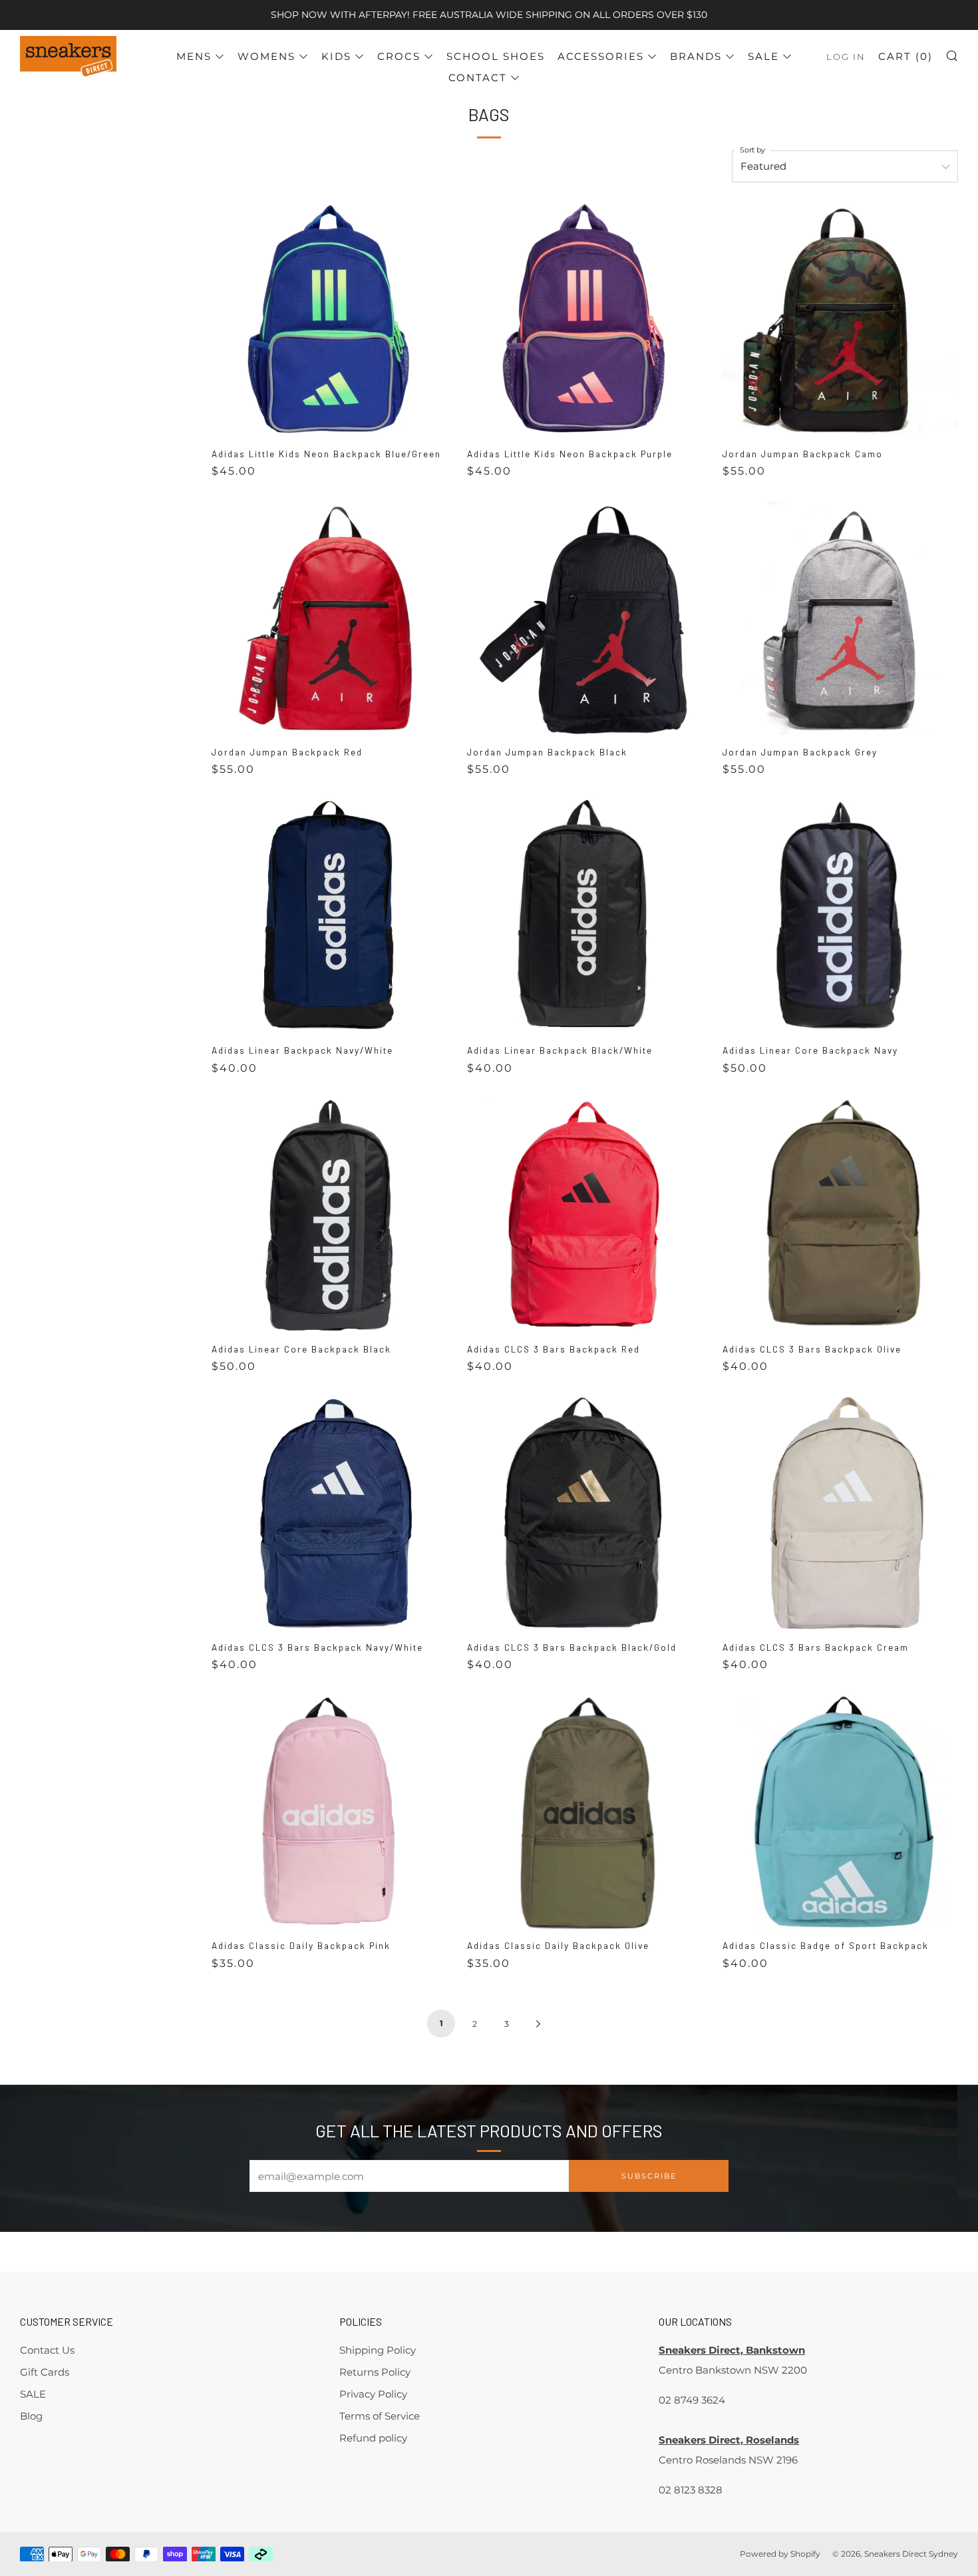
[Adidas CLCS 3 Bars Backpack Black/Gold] (585, 1514)
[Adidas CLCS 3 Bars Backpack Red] (585, 1215)
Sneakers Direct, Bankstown (732, 2350)
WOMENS (266, 56)
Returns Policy (375, 2372)
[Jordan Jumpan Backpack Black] (585, 618)
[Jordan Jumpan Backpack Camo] (840, 320)
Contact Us (47, 2350)
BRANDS (696, 56)
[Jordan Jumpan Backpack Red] (329, 618)
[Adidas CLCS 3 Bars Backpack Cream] (840, 1514)
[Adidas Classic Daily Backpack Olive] (585, 1812)
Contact (478, 78)
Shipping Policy (378, 2350)
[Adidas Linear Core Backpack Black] (329, 1215)
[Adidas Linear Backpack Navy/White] (329, 917)
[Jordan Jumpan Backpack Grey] (840, 618)
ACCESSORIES (601, 56)
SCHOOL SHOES (496, 56)
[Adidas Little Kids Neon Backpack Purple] (585, 320)
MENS (194, 56)
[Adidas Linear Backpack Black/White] (585, 917)
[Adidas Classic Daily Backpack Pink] (329, 1812)
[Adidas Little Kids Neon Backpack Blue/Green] (329, 320)
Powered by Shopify (780, 2554)
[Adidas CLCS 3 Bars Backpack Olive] (840, 1215)
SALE (763, 56)
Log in (846, 57)
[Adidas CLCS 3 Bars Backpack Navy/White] (329, 1514)
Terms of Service (380, 2416)
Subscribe (649, 2176)
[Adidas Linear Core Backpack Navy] (840, 917)
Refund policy (373, 2438)
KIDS (336, 56)
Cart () (905, 56)
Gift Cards (45, 2372)
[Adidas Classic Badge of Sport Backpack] (840, 1812)
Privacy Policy (373, 2394)
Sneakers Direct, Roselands (729, 2440)
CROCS (399, 56)
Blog (31, 2416)
